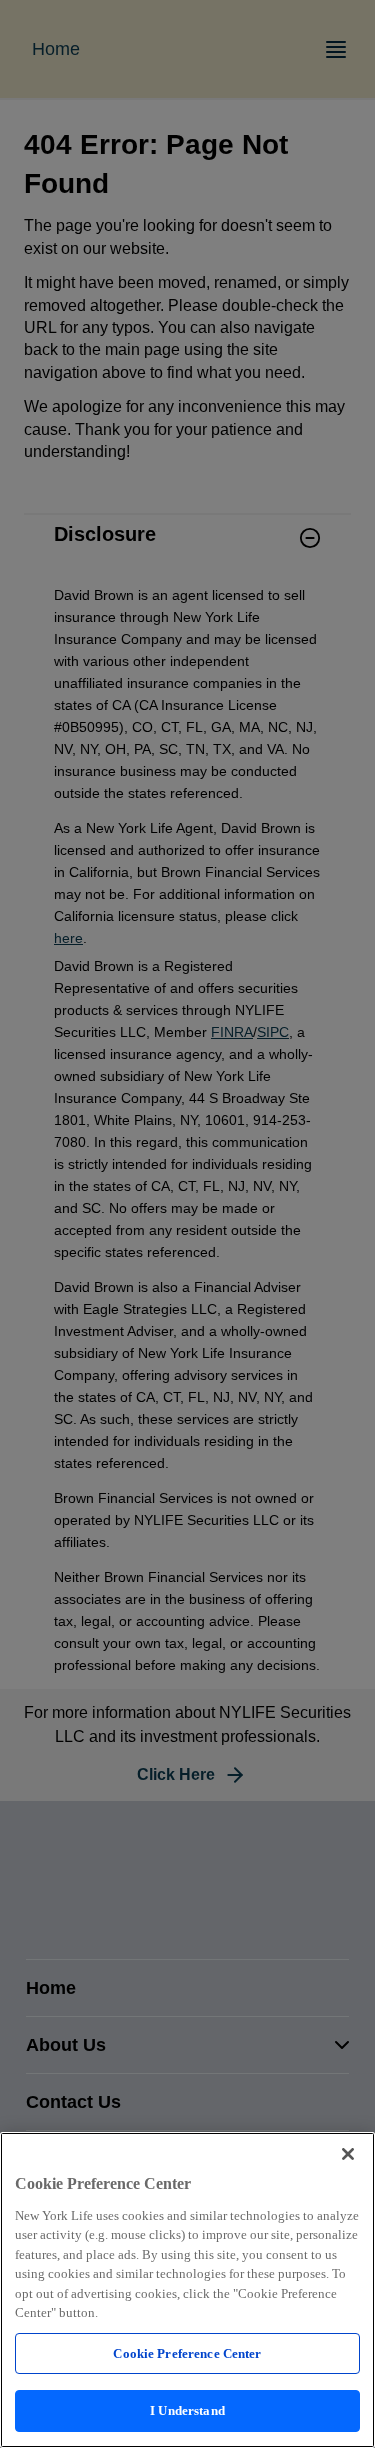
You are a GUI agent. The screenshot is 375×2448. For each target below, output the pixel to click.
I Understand (187, 2410)
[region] (187, 2290)
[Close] (348, 2154)
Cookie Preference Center (187, 2353)
